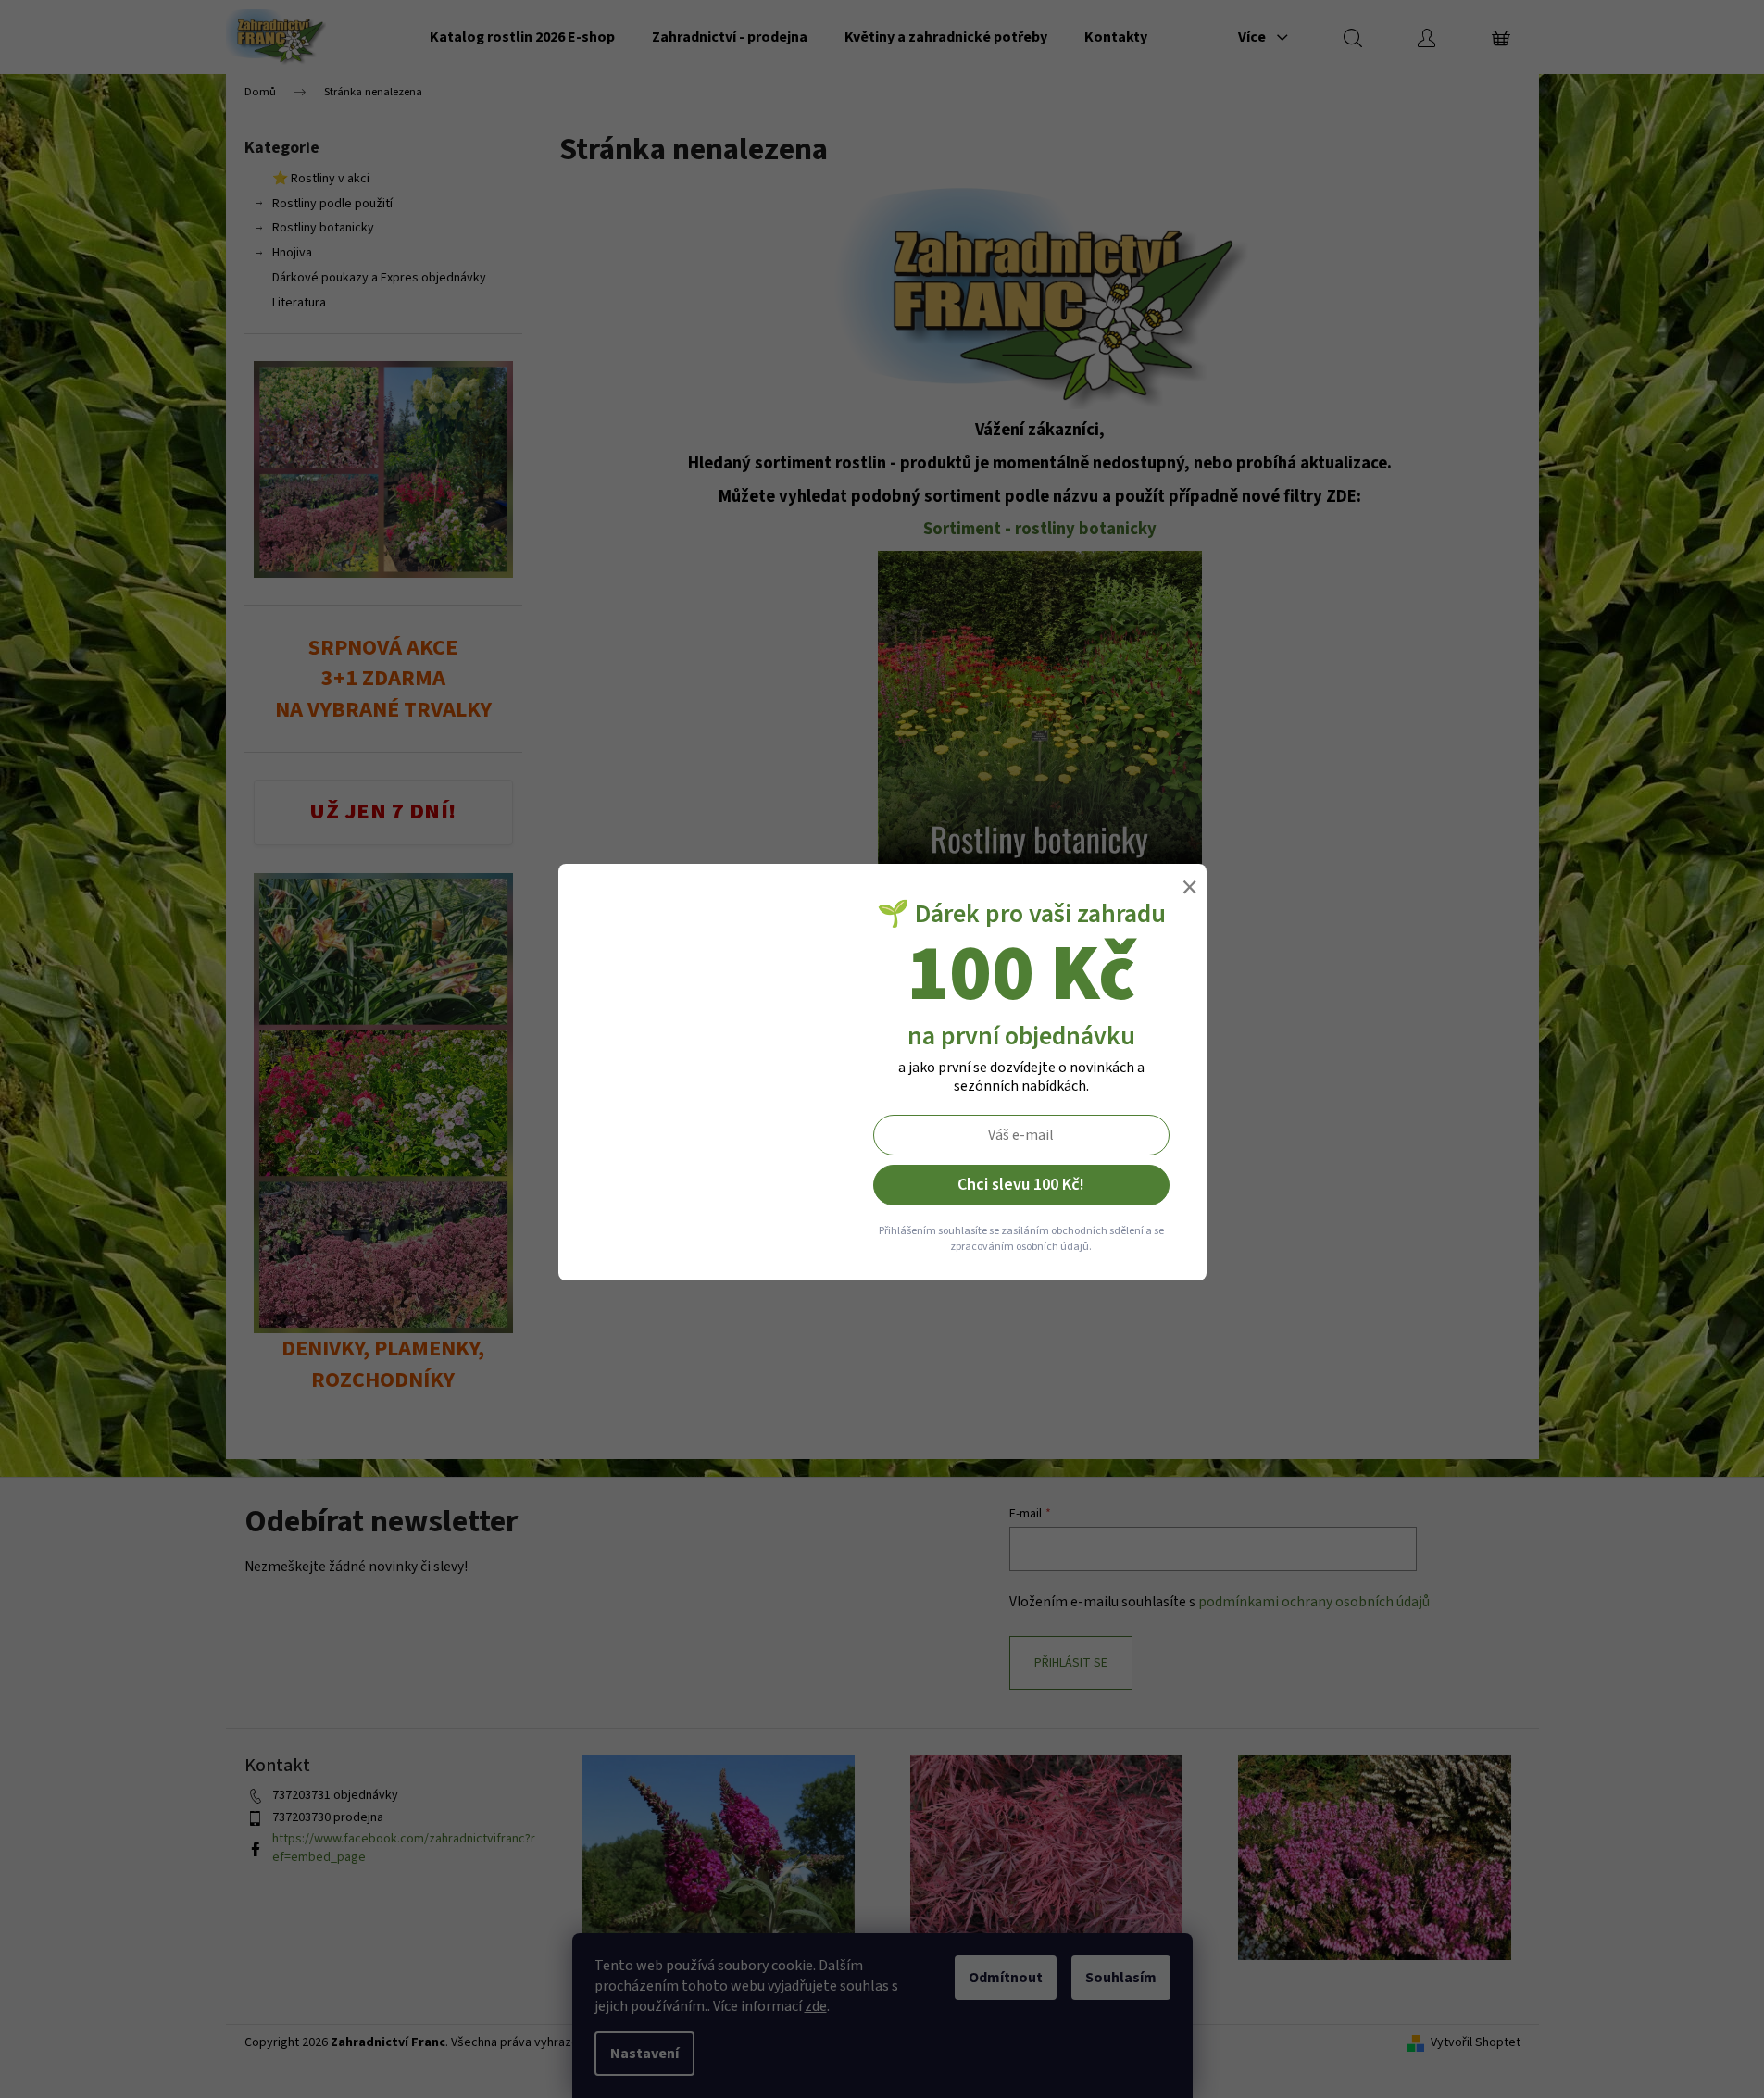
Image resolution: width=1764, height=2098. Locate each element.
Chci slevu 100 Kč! (1021, 1185)
